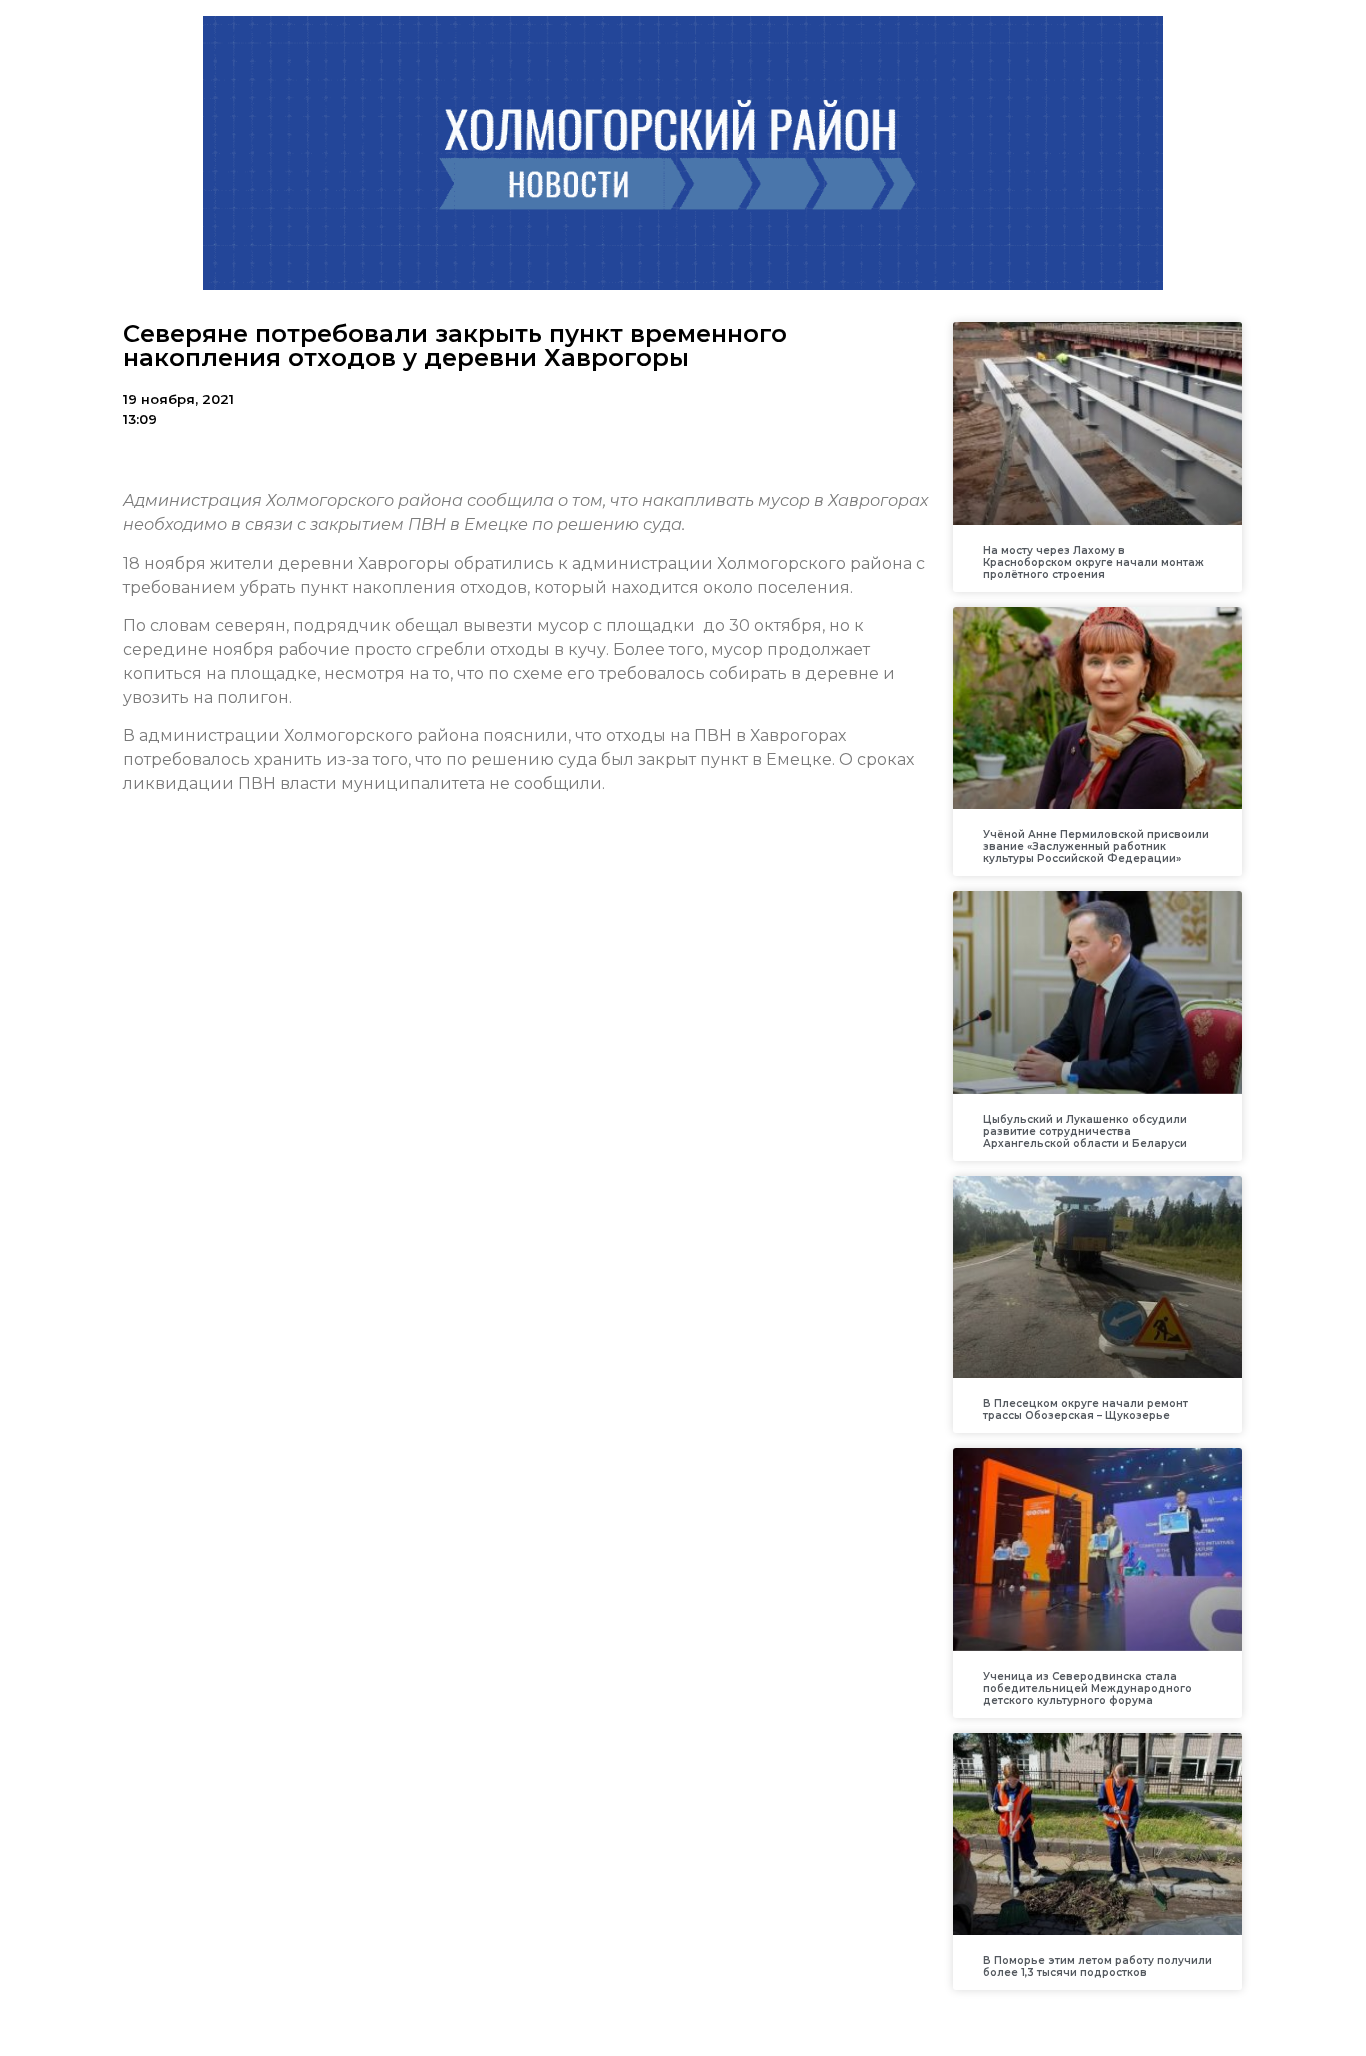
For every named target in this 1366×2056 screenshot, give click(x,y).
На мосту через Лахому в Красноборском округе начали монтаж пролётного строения (1093, 562)
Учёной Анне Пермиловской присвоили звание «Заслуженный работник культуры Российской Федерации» (1096, 846)
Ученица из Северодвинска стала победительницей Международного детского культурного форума (1087, 1688)
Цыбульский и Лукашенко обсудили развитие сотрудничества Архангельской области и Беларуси (1085, 1131)
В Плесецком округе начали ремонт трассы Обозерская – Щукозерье (1085, 1409)
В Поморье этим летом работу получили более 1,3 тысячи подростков (1097, 1966)
